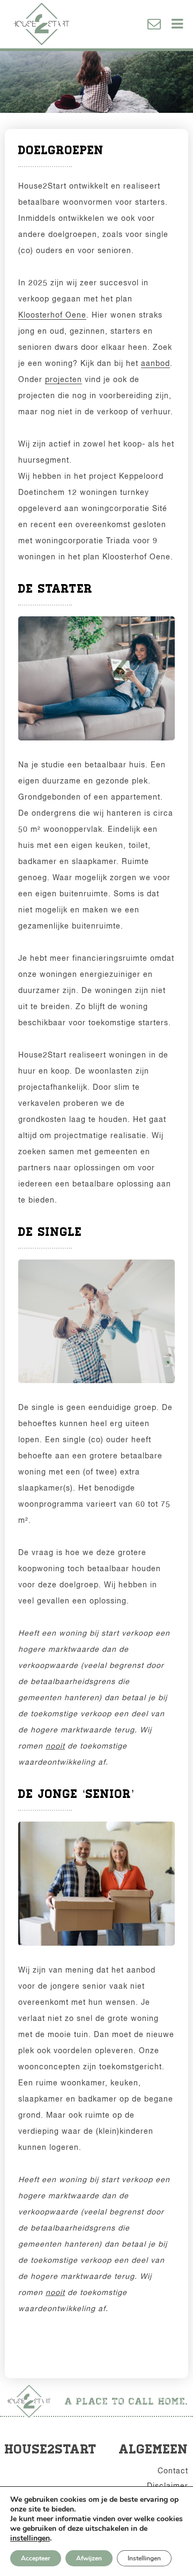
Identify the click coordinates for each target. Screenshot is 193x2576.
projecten (64, 379)
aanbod (155, 363)
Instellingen (144, 2558)
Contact (173, 2471)
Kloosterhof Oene (52, 315)
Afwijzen (89, 2558)
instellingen (30, 2538)
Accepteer (36, 2558)
